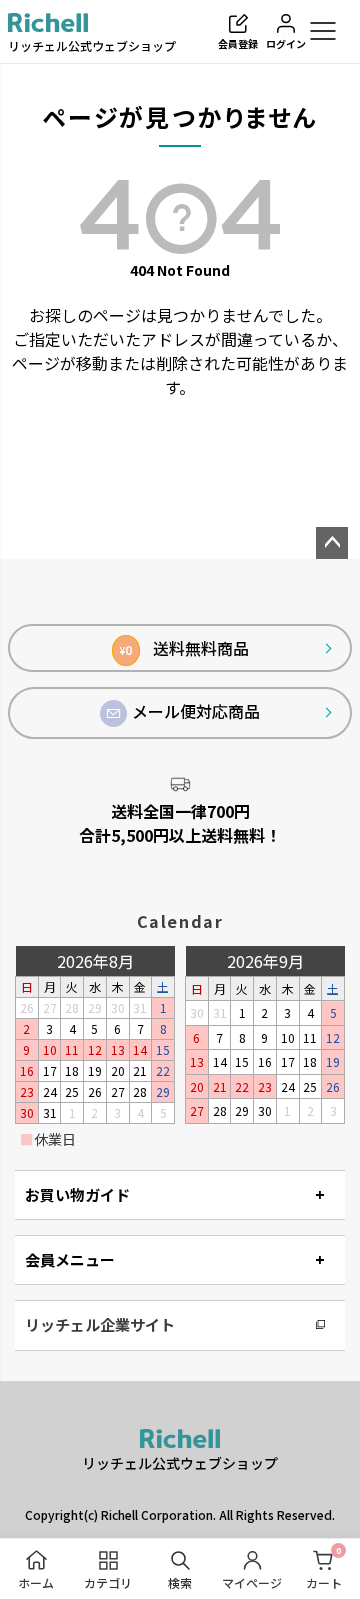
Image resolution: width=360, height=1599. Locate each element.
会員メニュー (70, 1259)
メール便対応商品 (196, 711)
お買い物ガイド (77, 1194)
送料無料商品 (184, 648)
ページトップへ (332, 543)
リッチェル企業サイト (100, 1324)
